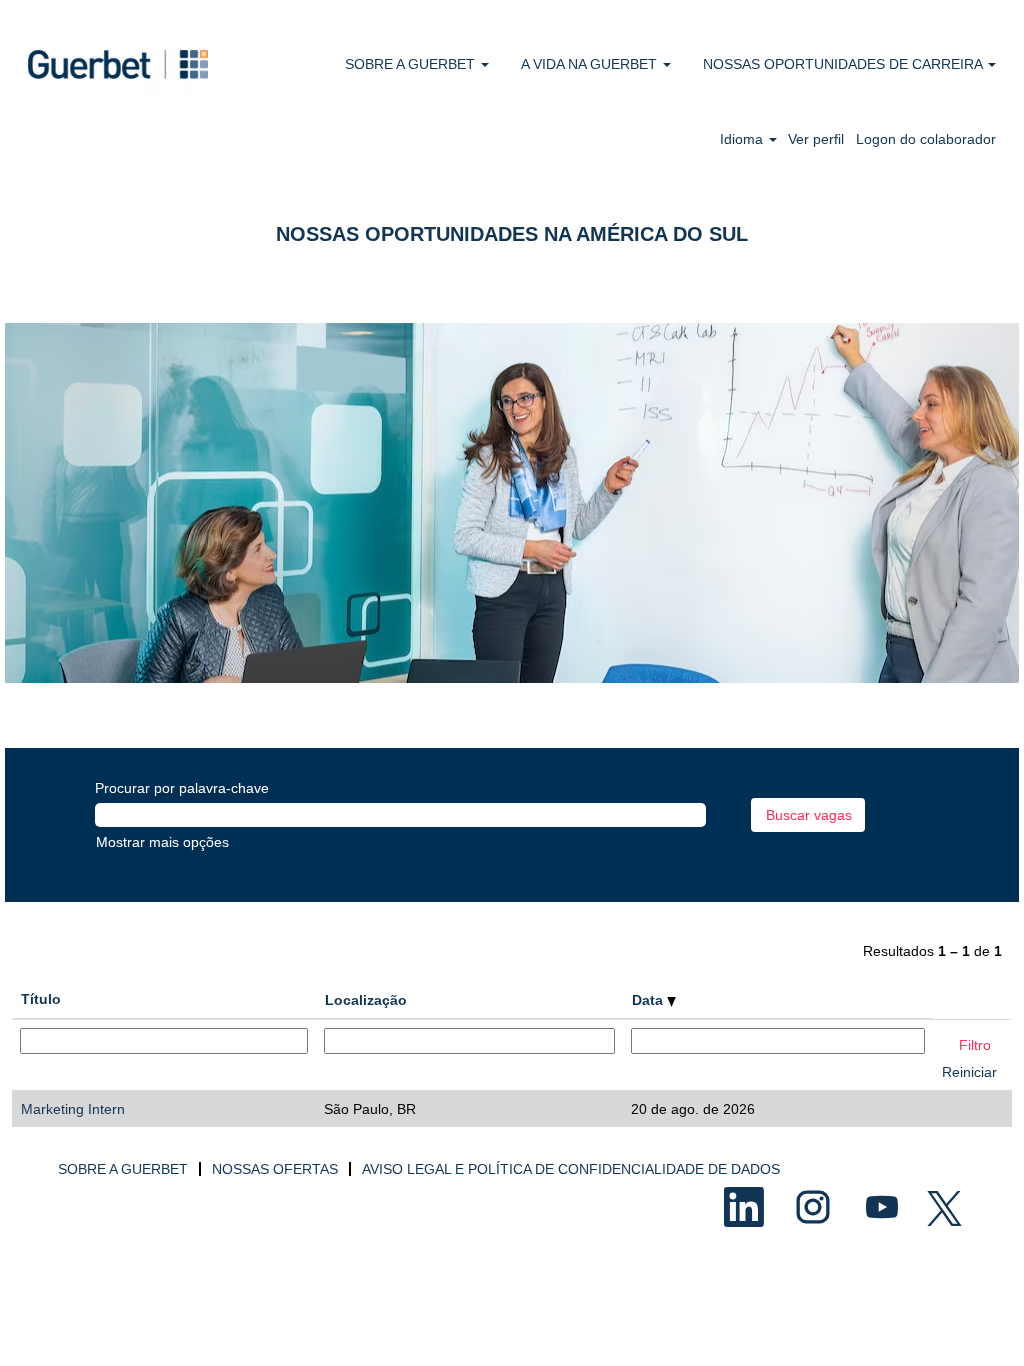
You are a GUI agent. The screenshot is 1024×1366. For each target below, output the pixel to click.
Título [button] (41, 999)
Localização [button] (366, 1000)
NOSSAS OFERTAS (275, 1169)
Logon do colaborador (926, 139)
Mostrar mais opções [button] (162, 842)
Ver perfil (816, 139)
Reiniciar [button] (969, 1072)
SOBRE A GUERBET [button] (412, 64)
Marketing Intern (73, 1109)
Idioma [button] (743, 139)
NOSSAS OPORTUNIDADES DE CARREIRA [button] (844, 64)
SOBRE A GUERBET (123, 1169)
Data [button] (649, 1000)
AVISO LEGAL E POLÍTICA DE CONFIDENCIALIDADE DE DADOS (571, 1169)
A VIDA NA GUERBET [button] (591, 64)
